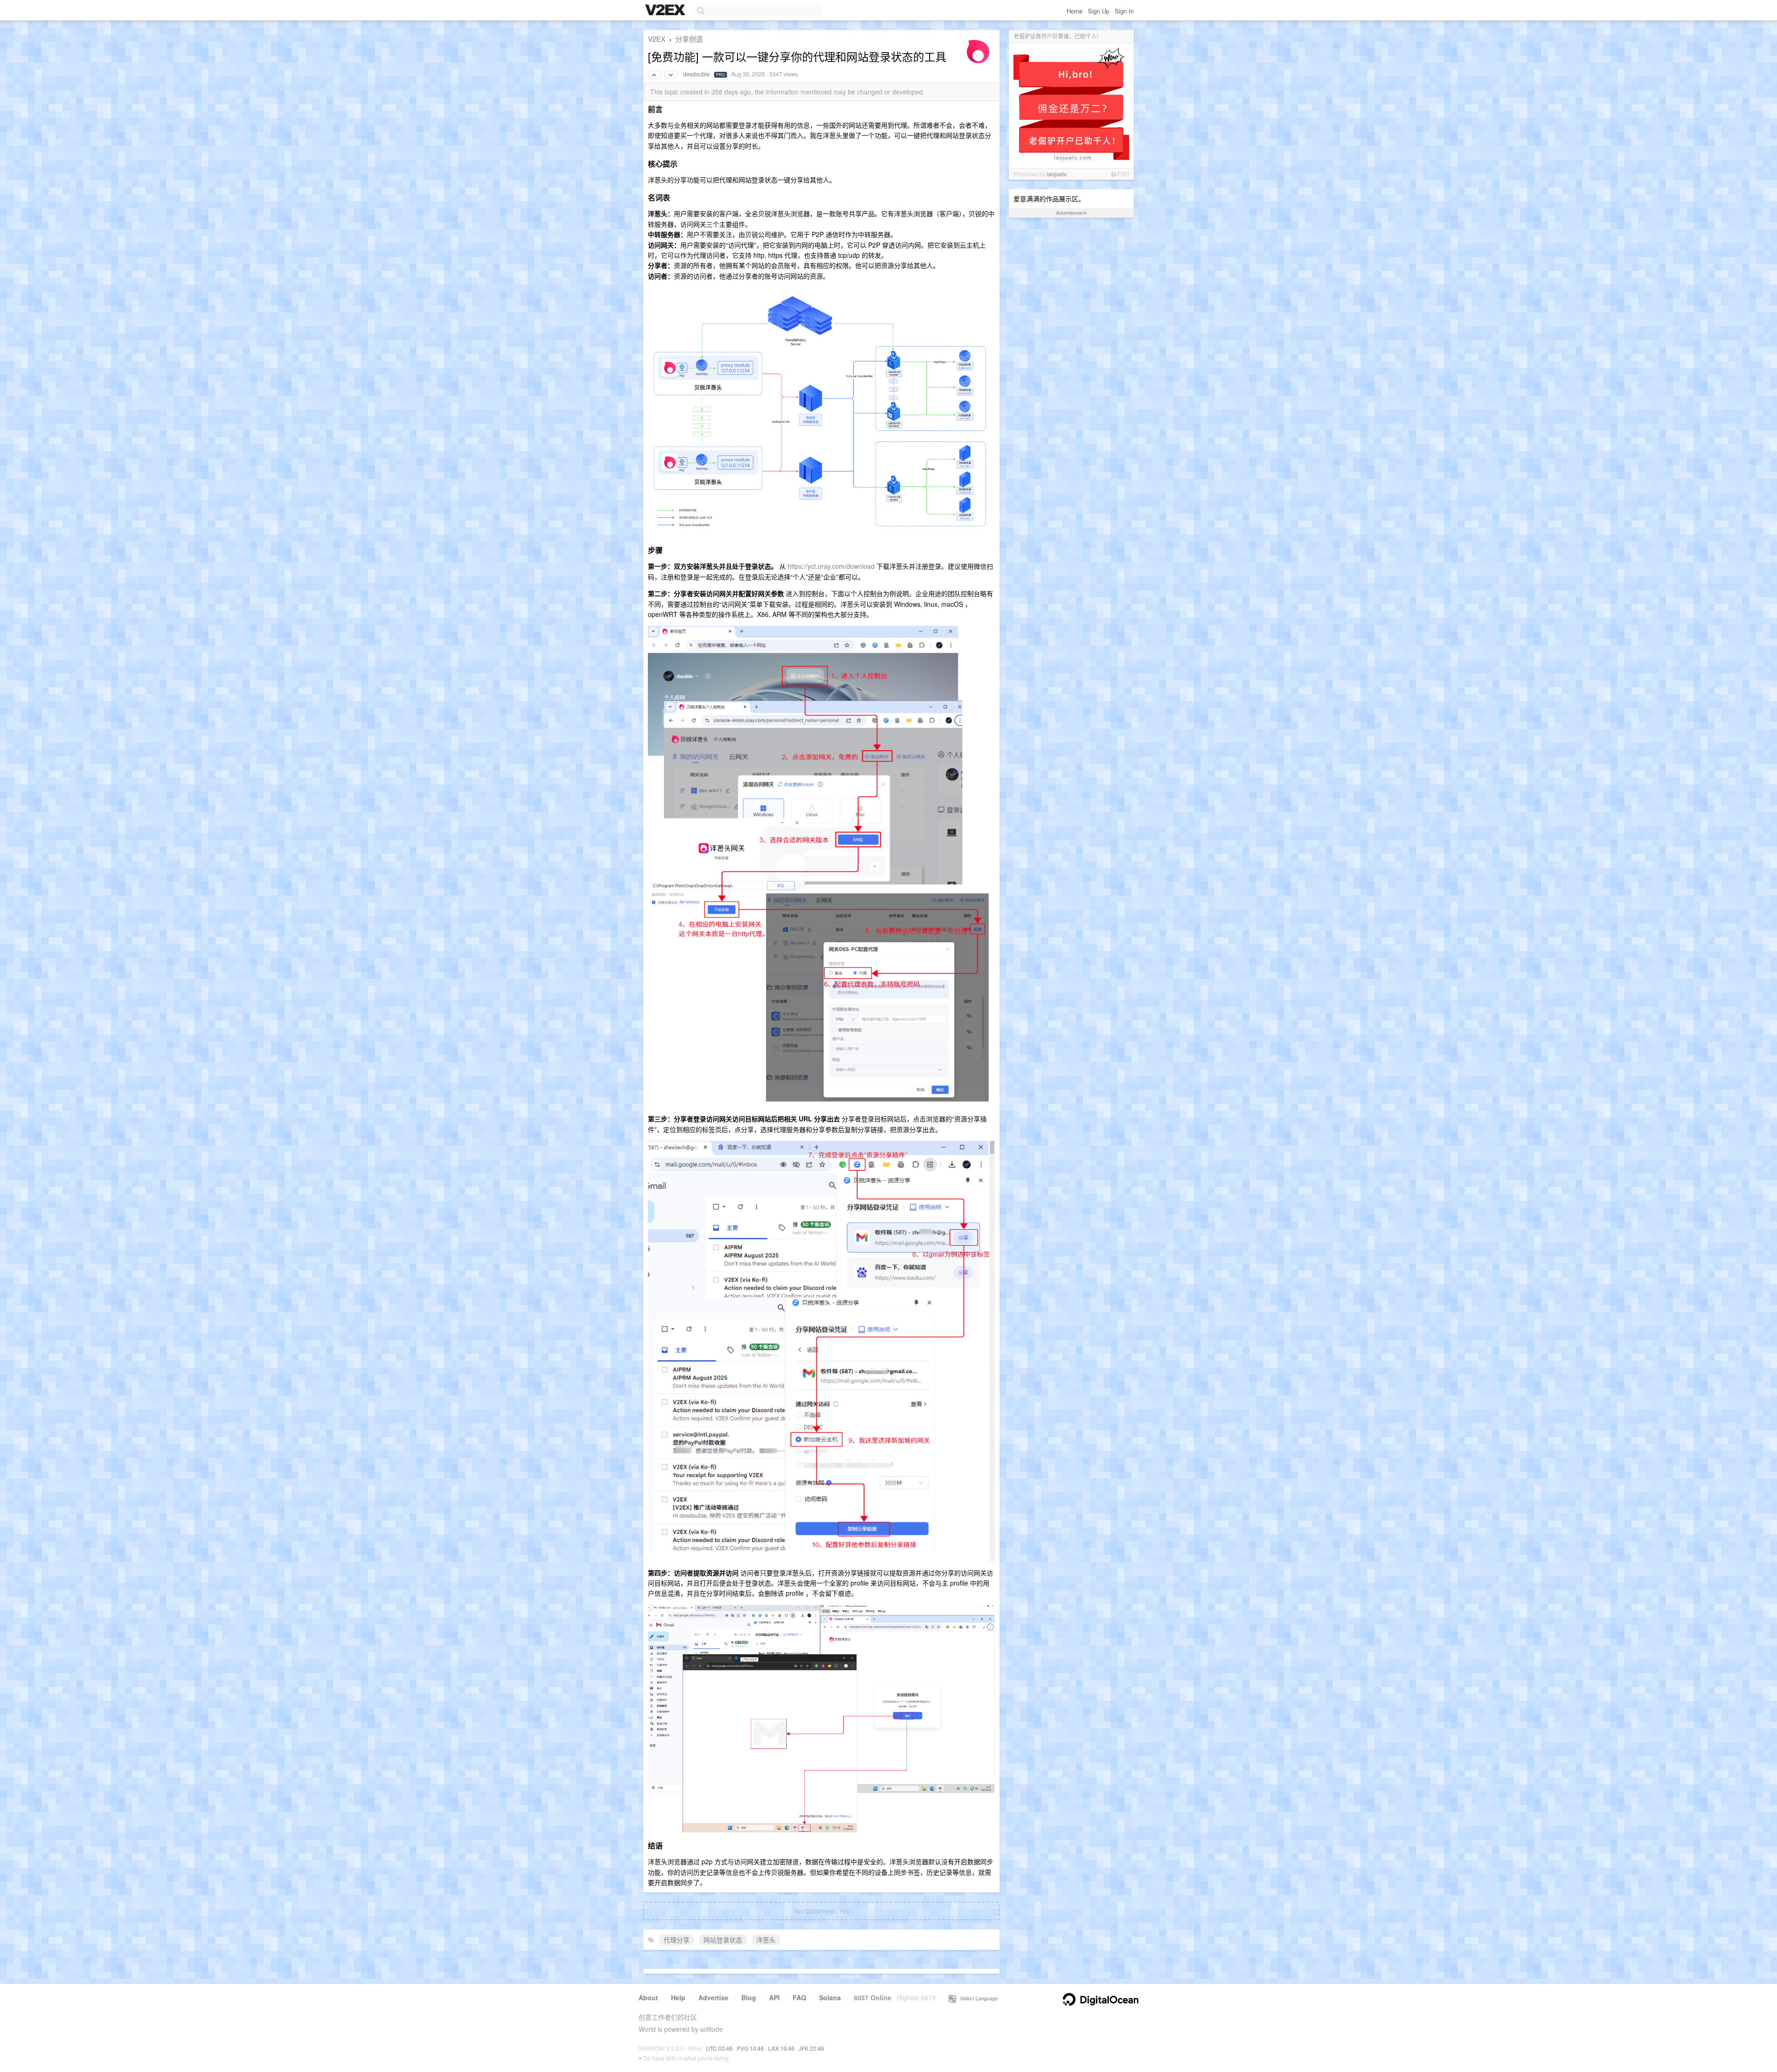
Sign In (1124, 11)
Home (1075, 11)
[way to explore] (666, 11)
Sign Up (1099, 11)
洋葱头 (766, 1940)
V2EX (657, 39)
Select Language (977, 1998)
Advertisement (1071, 213)
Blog (749, 1997)
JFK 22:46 (811, 2048)
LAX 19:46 (781, 2048)
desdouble (696, 74)
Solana (830, 1997)
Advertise (713, 1997)
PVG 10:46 (750, 2048)
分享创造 (689, 39)
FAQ (799, 1997)
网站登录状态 (723, 1940)
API (774, 1997)
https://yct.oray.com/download (831, 566)
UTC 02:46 (719, 2048)
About (648, 1997)
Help (678, 1997)
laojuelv (1057, 174)
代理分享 (677, 1940)
